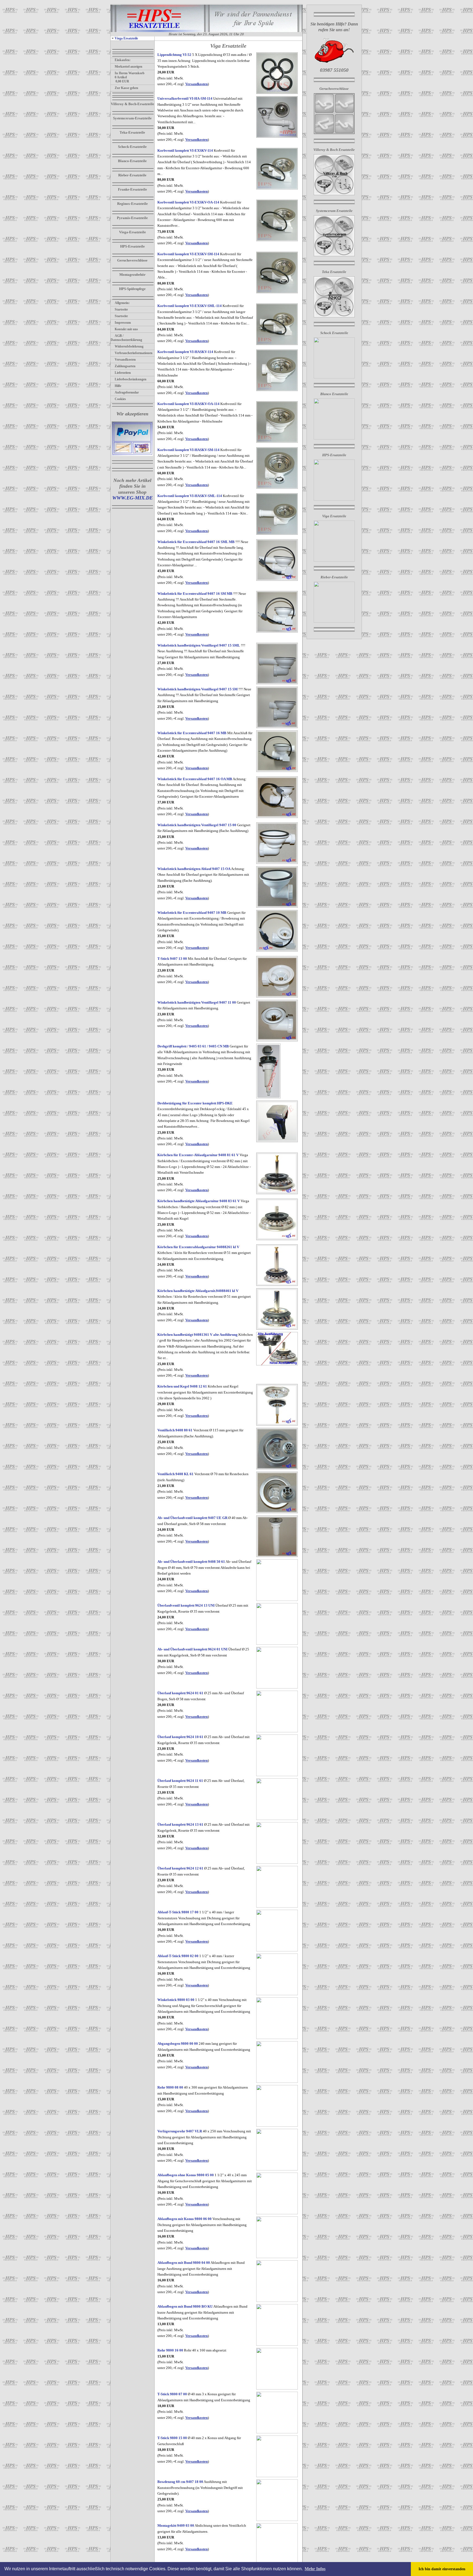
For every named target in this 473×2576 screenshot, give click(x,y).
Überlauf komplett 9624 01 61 (180, 1693)
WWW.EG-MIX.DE (132, 498)
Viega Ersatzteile (126, 38)
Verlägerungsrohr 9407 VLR (180, 2131)
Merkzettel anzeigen (129, 67)
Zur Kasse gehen (126, 88)
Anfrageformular (127, 392)
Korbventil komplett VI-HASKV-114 (185, 352)
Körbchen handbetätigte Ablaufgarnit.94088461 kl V (198, 1291)
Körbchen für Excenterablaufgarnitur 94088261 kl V (198, 1247)
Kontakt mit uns (126, 329)
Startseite (121, 309)
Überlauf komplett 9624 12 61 (180, 1868)
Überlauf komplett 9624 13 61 (180, 1824)
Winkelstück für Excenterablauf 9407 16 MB (192, 733)
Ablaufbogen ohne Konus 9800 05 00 (186, 2175)
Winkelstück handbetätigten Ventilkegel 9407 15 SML (199, 645)
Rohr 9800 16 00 (170, 2350)
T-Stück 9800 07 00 (172, 2394)
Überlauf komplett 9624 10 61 (180, 1737)
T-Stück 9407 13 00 (172, 959)
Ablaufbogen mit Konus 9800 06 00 (184, 2219)
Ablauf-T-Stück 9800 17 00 (178, 1912)
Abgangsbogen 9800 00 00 (178, 2044)
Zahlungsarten (125, 366)
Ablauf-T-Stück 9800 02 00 (178, 1956)
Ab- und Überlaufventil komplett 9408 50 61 (191, 1562)
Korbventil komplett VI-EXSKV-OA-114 (188, 202)
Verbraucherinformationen (134, 353)
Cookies (120, 399)
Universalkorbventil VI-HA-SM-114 (185, 98)
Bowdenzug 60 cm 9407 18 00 (180, 2482)
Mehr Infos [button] (315, 2569)
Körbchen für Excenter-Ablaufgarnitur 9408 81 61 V (198, 1155)
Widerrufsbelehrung (129, 346)
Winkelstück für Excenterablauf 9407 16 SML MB (196, 542)
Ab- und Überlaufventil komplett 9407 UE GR (192, 1518)
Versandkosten (125, 360)
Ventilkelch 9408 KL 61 (175, 1474)
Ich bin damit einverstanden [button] (442, 2569)
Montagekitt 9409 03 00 (176, 2525)
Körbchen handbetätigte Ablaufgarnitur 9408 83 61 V (199, 1201)
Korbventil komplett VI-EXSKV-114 (185, 150)
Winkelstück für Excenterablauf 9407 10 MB (192, 913)
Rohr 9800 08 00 (170, 2087)
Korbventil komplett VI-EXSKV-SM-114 (188, 254)
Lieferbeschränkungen (131, 379)
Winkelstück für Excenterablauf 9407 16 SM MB (195, 594)
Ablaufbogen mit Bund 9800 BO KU (185, 2306)
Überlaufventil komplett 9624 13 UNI (186, 1605)
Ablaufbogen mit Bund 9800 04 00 (184, 2263)
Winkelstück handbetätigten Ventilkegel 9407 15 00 (197, 825)
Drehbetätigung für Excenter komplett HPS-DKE (195, 1103)
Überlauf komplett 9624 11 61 (180, 1781)
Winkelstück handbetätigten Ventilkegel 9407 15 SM (197, 689)
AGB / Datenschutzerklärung (126, 338)
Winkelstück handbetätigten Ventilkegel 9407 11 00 (197, 1002)
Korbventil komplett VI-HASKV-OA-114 (188, 404)
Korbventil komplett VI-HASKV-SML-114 (190, 496)
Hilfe (118, 386)
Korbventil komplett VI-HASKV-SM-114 (188, 450)
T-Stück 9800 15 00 (172, 2438)
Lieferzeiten (123, 373)
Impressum (123, 323)
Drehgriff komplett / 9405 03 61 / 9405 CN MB (193, 1046)
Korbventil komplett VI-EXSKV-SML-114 (190, 306)
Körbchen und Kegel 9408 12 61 (182, 1386)
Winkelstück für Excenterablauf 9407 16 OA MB (195, 779)
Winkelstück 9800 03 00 (176, 2000)
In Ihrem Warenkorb (130, 73)
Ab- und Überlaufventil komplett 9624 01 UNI (192, 1649)
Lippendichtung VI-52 (174, 55)
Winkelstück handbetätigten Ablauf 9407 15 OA (194, 869)
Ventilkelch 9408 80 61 (175, 1430)
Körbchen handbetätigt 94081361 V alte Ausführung (197, 1335)
